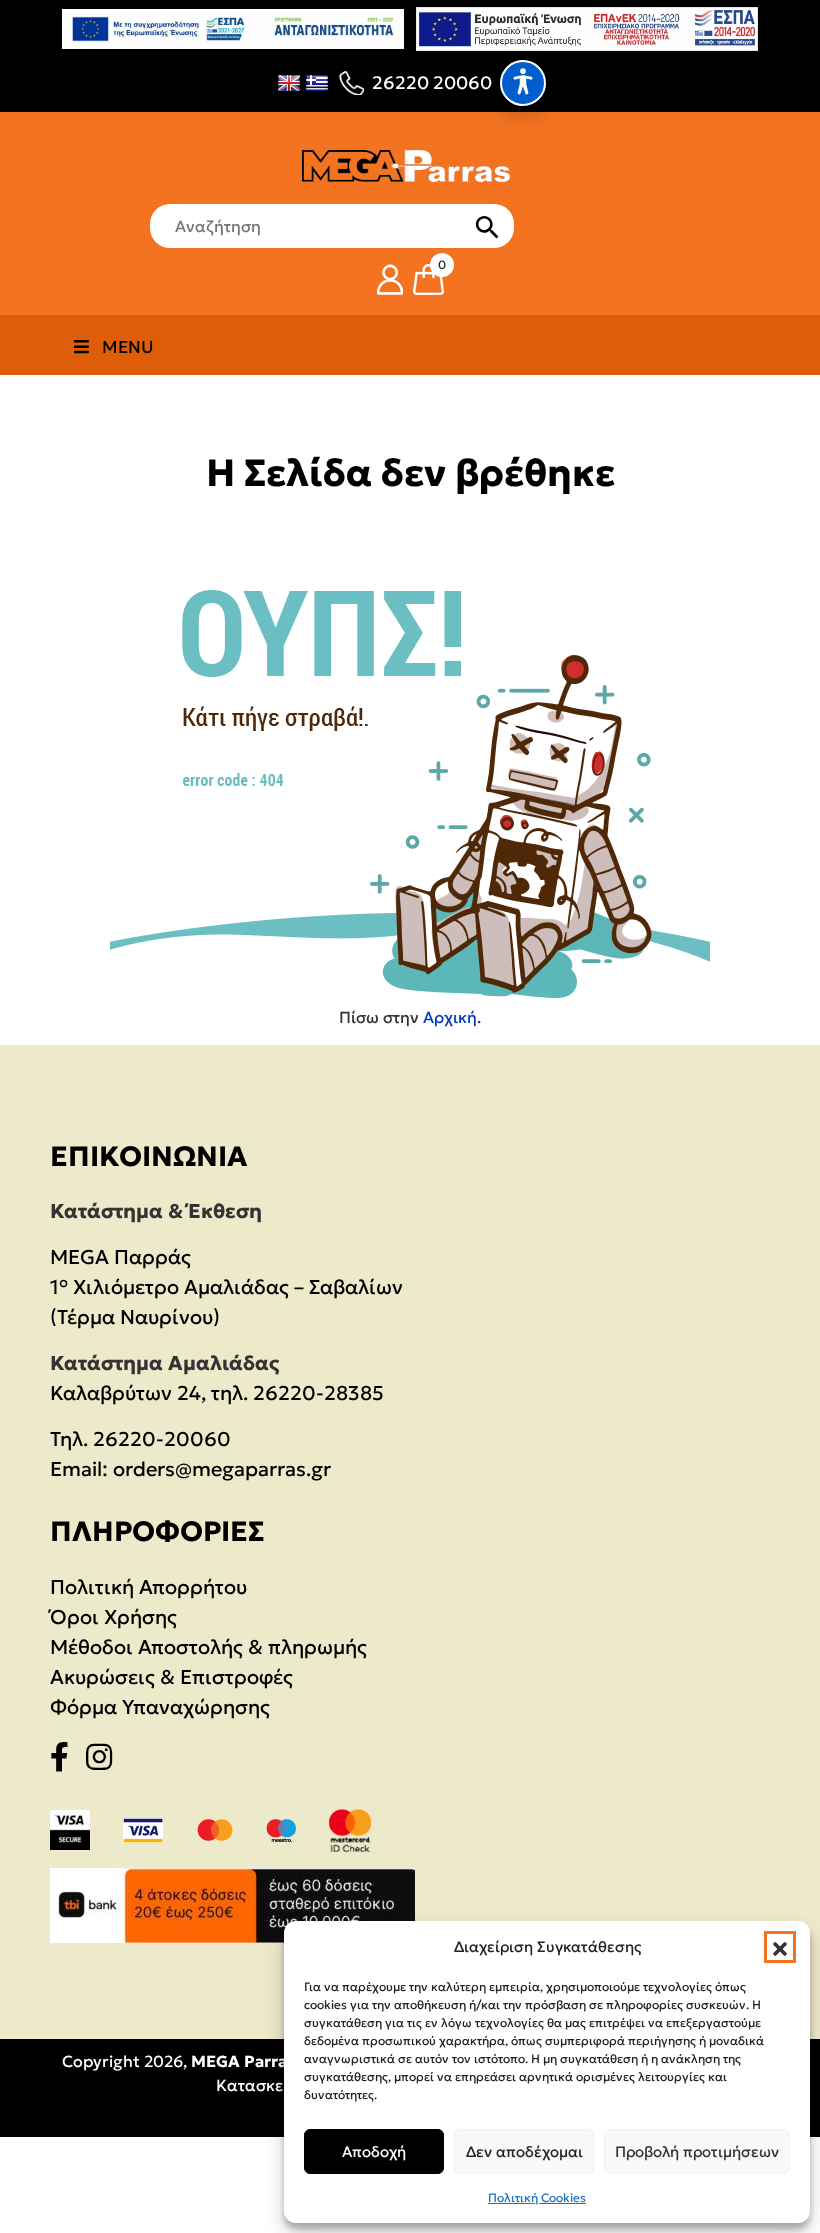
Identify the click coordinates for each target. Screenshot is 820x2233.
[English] (289, 83)
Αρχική (450, 1017)
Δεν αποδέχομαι (524, 2151)
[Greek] (317, 83)
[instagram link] (105, 1761)
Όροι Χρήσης (113, 1617)
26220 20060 (432, 82)
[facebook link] (65, 1761)
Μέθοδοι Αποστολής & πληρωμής (208, 1647)
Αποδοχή (374, 2151)
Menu (128, 347)
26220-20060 (162, 1439)
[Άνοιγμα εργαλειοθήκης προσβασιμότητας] (523, 83)
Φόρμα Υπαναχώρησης (160, 1707)
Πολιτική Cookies (537, 2197)
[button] (780, 1947)
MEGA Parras (243, 2061)
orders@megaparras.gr (222, 1469)
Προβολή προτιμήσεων (697, 2151)
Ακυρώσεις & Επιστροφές (171, 1677)
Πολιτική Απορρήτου (148, 1587)
